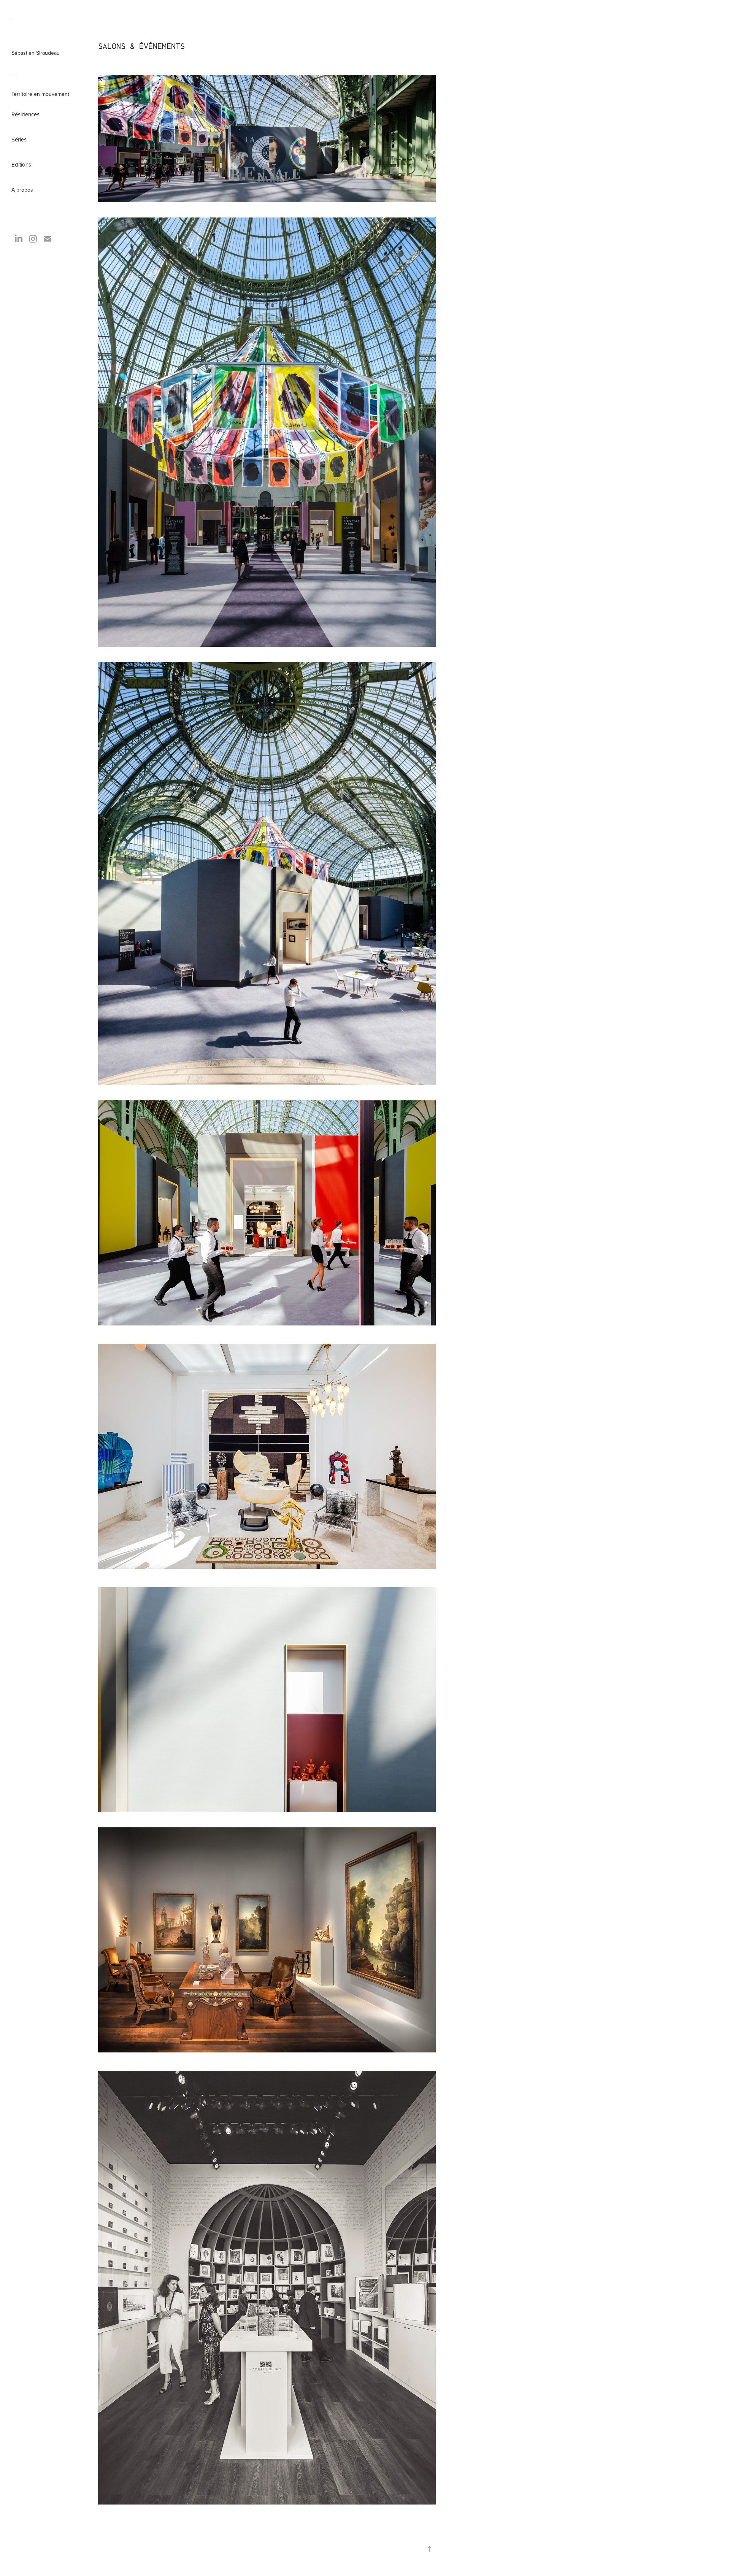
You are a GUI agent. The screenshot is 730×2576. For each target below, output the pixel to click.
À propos (22, 190)
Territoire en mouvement (40, 94)
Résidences (25, 114)
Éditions (21, 164)
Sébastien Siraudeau (36, 53)
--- (14, 73)
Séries (19, 139)
